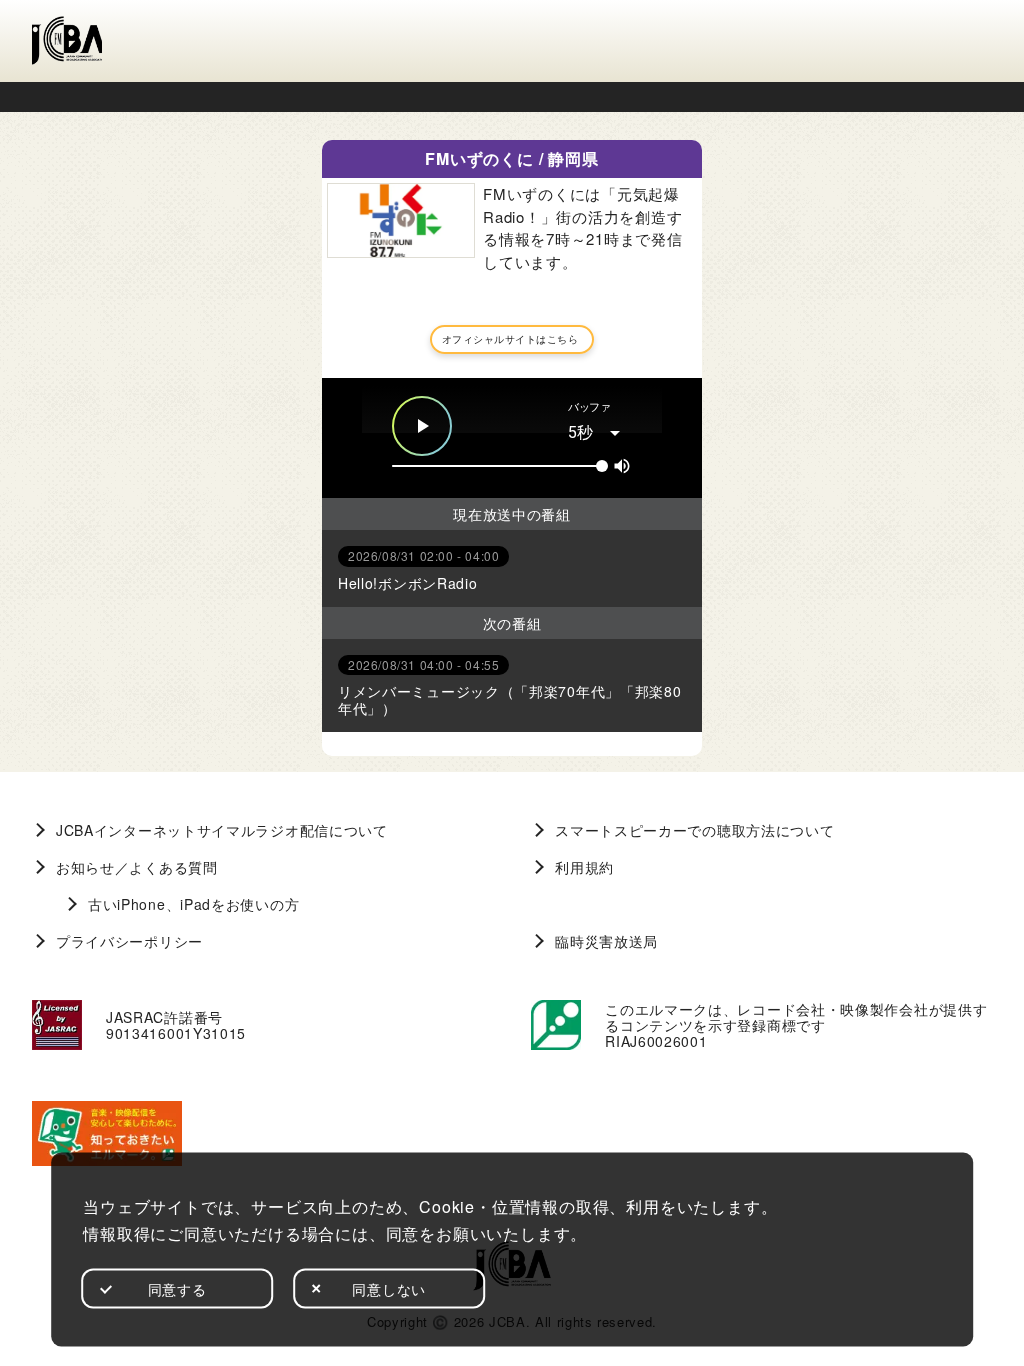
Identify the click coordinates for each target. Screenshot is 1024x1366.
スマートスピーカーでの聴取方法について (694, 830)
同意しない (389, 1288)
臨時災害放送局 (606, 941)
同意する (177, 1288)
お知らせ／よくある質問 (137, 867)
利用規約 (584, 867)
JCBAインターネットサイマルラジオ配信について (222, 830)
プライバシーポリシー (129, 941)
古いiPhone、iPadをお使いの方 (193, 904)
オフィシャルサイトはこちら (510, 339)
